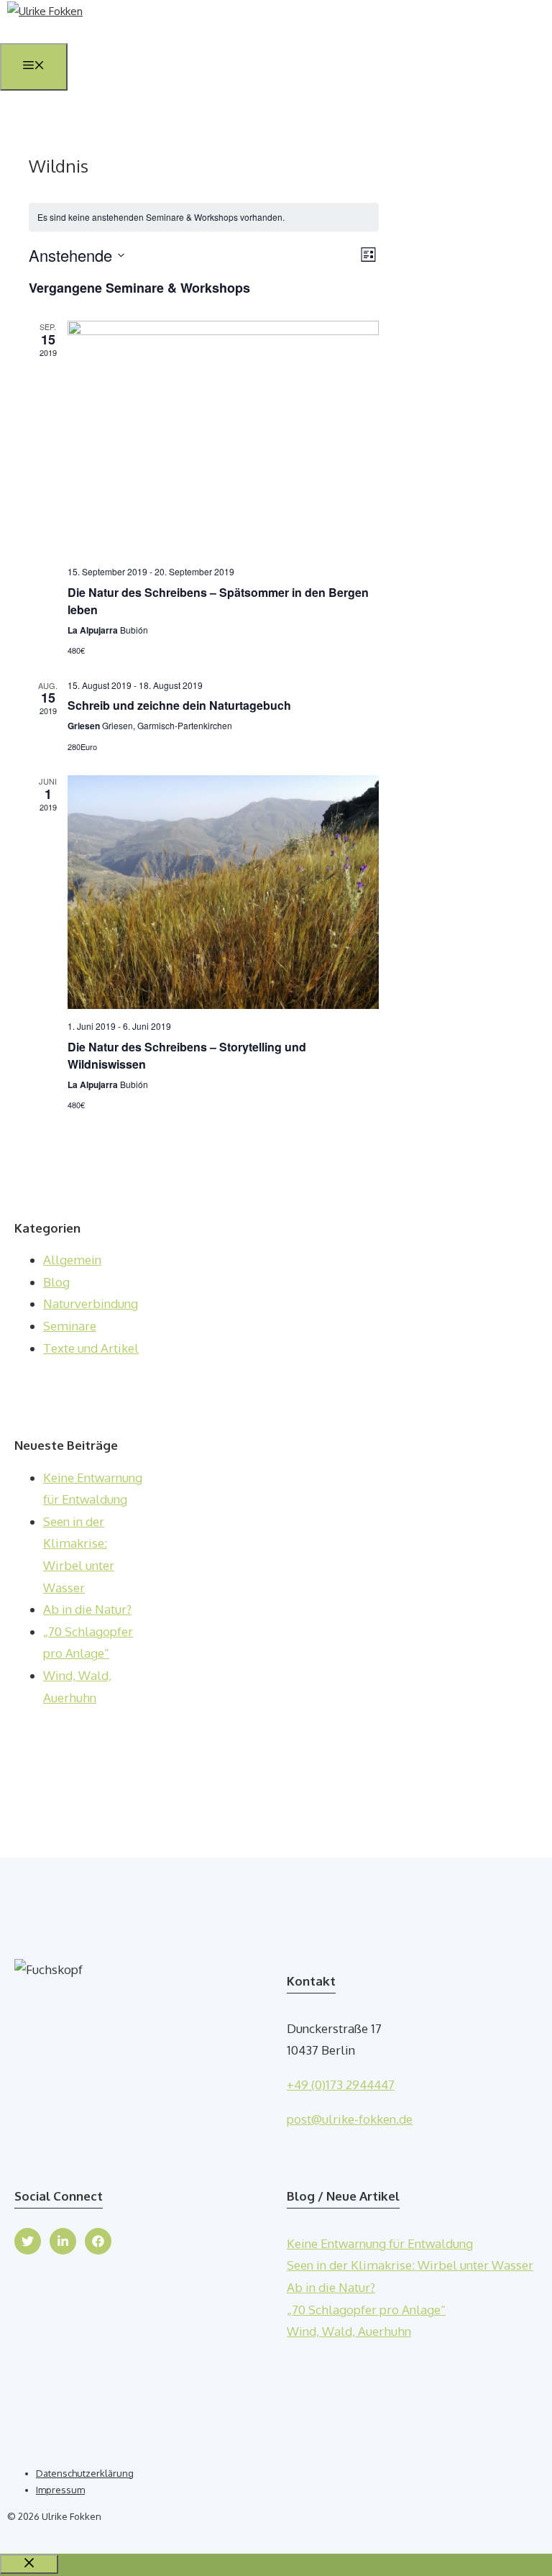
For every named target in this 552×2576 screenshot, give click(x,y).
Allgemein (72, 1260)
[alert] (204, 218)
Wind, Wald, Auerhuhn (349, 2331)
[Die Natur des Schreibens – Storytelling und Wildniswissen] (223, 892)
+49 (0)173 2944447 (341, 2084)
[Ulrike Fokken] (45, 11)
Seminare (70, 1326)
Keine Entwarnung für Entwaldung (380, 2243)
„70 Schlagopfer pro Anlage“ (366, 2310)
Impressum (60, 2490)
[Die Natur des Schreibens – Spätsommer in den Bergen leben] (223, 438)
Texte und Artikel (91, 1348)
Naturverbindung (91, 1303)
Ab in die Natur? (87, 1609)
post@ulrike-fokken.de (350, 2119)
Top (518, 2542)
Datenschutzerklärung (85, 2473)
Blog (56, 1282)
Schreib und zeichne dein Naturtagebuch (179, 705)
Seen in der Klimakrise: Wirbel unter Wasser (410, 2265)
